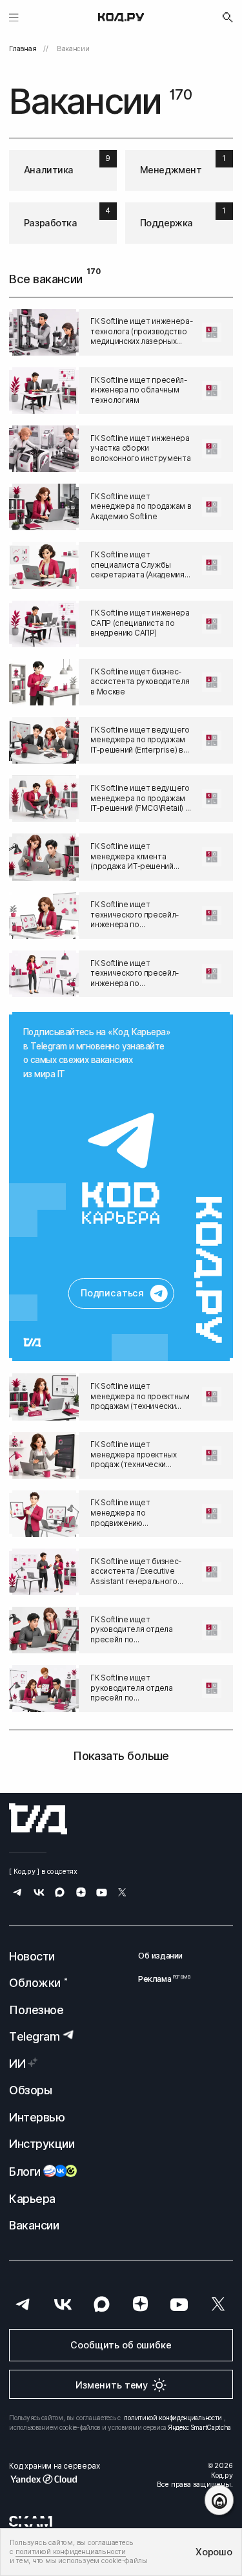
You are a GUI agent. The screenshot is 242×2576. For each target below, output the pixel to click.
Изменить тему (112, 2385)
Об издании (160, 1956)
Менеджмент (171, 170)
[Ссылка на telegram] (121, 1168)
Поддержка (166, 223)
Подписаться (112, 1293)
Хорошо (214, 2552)
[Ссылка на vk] (39, 1894)
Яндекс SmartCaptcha (200, 2427)
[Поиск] (228, 17)
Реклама (160, 1979)
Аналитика (49, 170)
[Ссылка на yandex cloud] (54, 2479)
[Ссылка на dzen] (81, 1894)
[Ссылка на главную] (38, 1819)
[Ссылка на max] (60, 1894)
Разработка (51, 223)
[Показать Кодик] (219, 2500)
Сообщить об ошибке (121, 2345)
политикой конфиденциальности (173, 2418)
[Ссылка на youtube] (102, 1894)
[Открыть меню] (14, 17)
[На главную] (121, 17)
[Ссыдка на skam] (31, 2521)
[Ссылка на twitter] (122, 1894)
